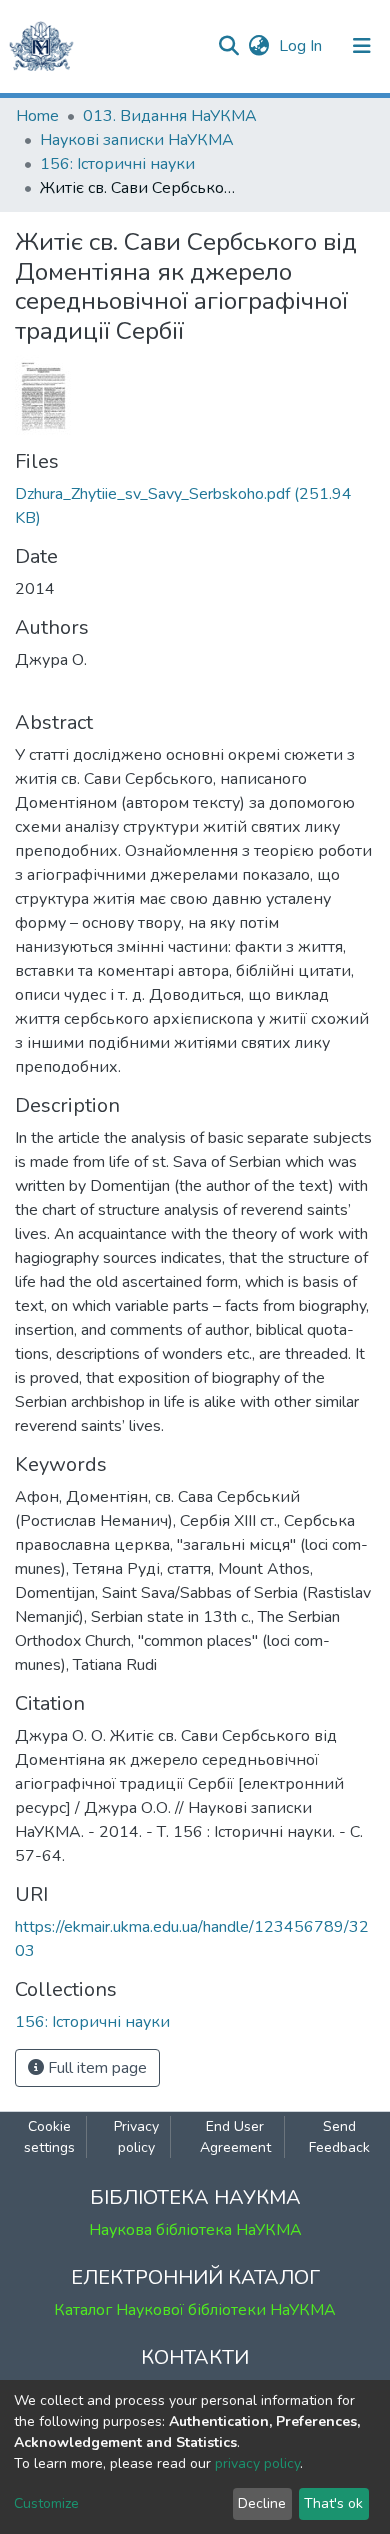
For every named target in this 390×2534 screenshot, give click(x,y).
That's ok (333, 2503)
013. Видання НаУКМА (170, 116)
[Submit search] (228, 46)
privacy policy (257, 2463)
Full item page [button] (95, 2068)
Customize (46, 2503)
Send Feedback (339, 2137)
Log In (302, 46)
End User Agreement (235, 2137)
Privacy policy (136, 2137)
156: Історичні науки (117, 164)
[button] (258, 46)
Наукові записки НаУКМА (137, 140)
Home (37, 116)
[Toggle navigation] (362, 46)
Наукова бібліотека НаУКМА (195, 2230)
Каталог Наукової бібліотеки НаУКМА (195, 2310)
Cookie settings (49, 2137)
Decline (262, 2503)
